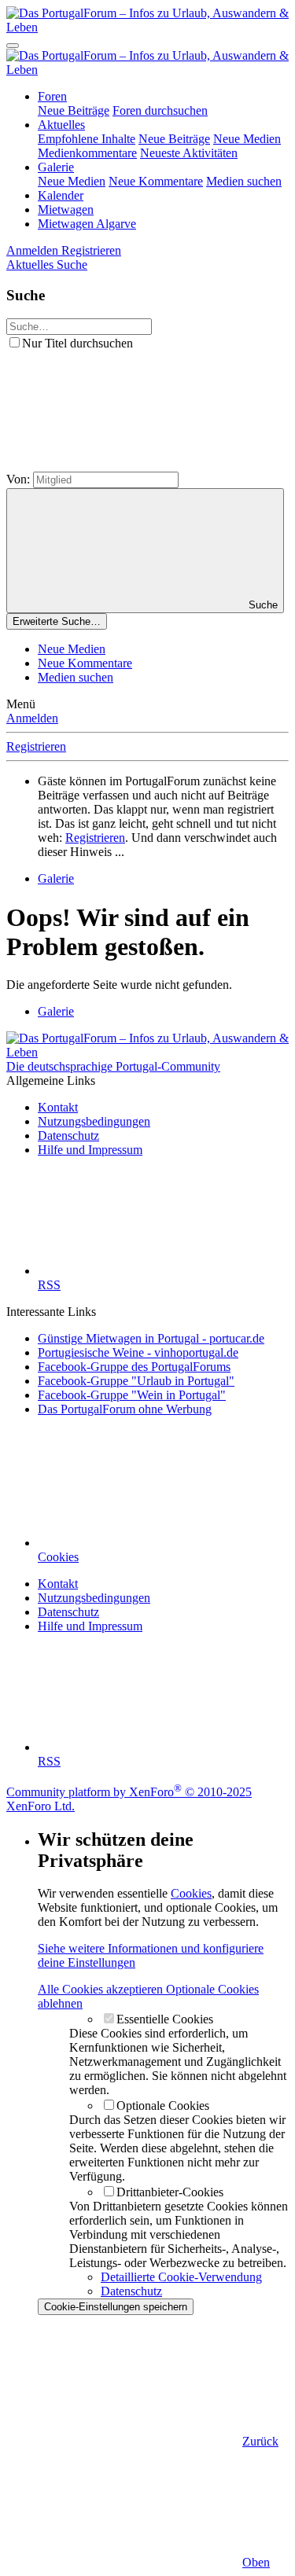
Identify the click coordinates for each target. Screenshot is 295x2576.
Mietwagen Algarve (87, 224)
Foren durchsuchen (160, 110)
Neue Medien (247, 139)
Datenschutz (68, 1135)
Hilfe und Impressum (90, 1150)
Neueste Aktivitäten (189, 153)
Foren (52, 96)
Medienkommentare (87, 153)
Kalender (61, 195)
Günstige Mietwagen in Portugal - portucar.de (151, 1338)
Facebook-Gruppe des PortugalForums (134, 1367)
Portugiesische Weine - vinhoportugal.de (138, 1352)
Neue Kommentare (156, 181)
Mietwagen (66, 209)
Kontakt (58, 1107)
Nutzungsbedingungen (94, 1121)
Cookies (191, 1893)
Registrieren (36, 746)
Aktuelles (61, 125)
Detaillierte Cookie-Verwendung (181, 2277)
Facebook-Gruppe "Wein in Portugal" (132, 1395)
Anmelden (32, 718)
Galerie (56, 167)
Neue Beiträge (74, 110)
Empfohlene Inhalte (87, 139)
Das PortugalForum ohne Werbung (125, 1409)
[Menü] (13, 46)
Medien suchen (244, 181)
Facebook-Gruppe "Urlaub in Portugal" (136, 1381)
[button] (124, 464)
